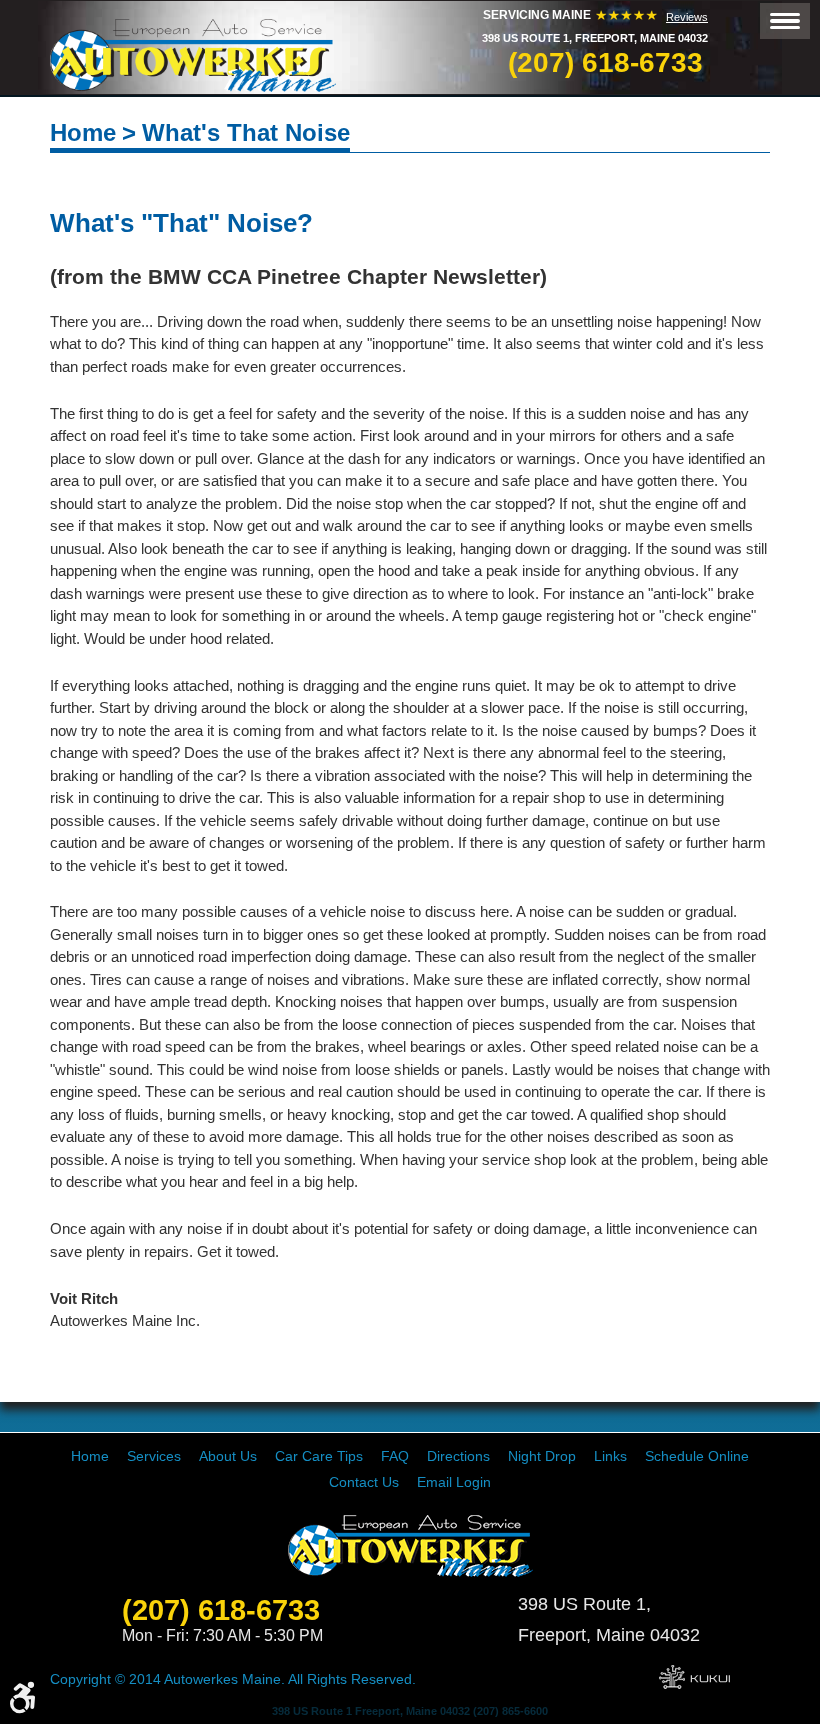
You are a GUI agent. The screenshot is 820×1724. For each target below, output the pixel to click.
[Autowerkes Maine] (193, 55)
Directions (458, 1456)
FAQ (395, 1456)
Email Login (454, 1482)
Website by (694, 1677)
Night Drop (542, 1456)
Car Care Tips (319, 1456)
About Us (228, 1456)
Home (83, 132)
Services (154, 1456)
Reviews (687, 17)
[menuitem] (90, 1456)
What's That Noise (246, 132)
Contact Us (364, 1482)
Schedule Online (697, 1456)
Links (610, 1456)
